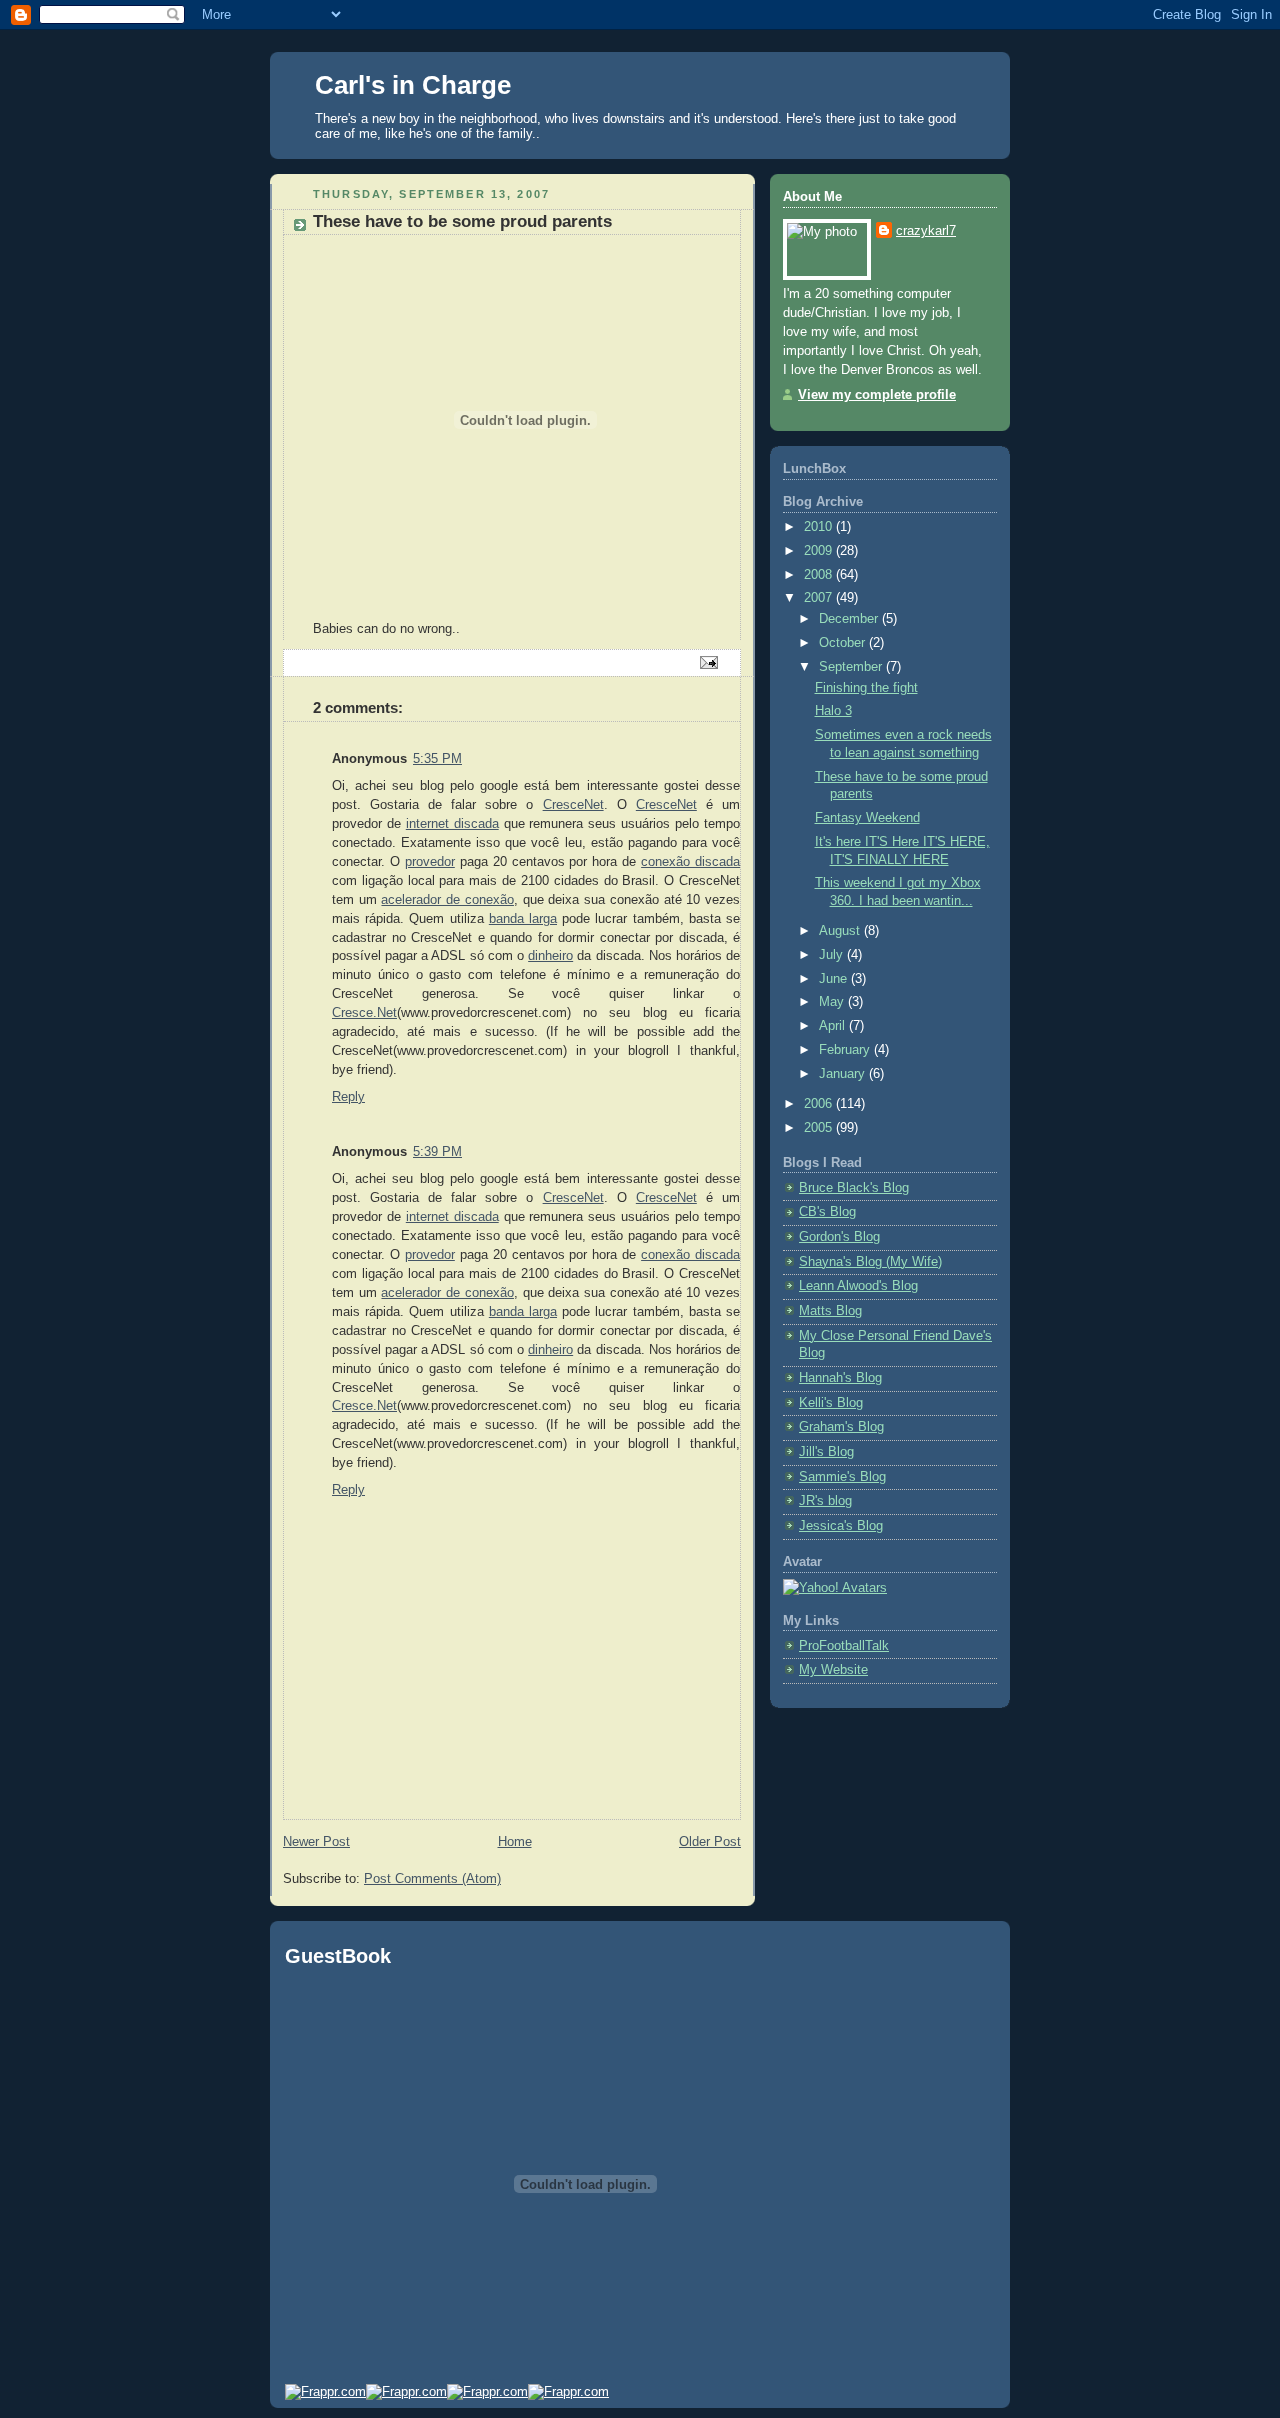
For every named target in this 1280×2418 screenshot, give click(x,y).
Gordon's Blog (839, 1237)
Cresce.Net (364, 1013)
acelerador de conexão (447, 900)
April (834, 1026)
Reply (348, 1097)
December (850, 619)
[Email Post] (708, 662)
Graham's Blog (841, 1427)
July (833, 955)
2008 (820, 575)
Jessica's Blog (841, 1526)
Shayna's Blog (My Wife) (870, 1262)
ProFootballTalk (844, 1646)
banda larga (523, 919)
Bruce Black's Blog (854, 1188)
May (833, 1002)
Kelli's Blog (831, 1403)
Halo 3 (833, 711)
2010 (820, 527)
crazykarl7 (926, 231)
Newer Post (316, 1842)
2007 (820, 598)
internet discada (452, 824)
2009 (820, 551)
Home (515, 1842)
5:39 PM (437, 1152)
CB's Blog (827, 1212)
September (852, 667)
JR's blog (825, 1501)
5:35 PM (437, 759)
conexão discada (690, 862)
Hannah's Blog (840, 1378)
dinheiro (550, 956)
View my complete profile (877, 395)
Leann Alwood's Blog (858, 1286)
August (841, 931)
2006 (820, 1104)
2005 (820, 1128)
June (835, 979)
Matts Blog (830, 1311)
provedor (430, 862)
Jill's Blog (826, 1452)
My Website (833, 1670)
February (846, 1050)
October (844, 643)
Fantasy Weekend (867, 818)
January (844, 1074)
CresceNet (573, 805)
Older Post (710, 1842)
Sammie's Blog (842, 1477)
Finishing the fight (866, 688)
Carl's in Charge (413, 85)
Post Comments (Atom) (432, 1879)
